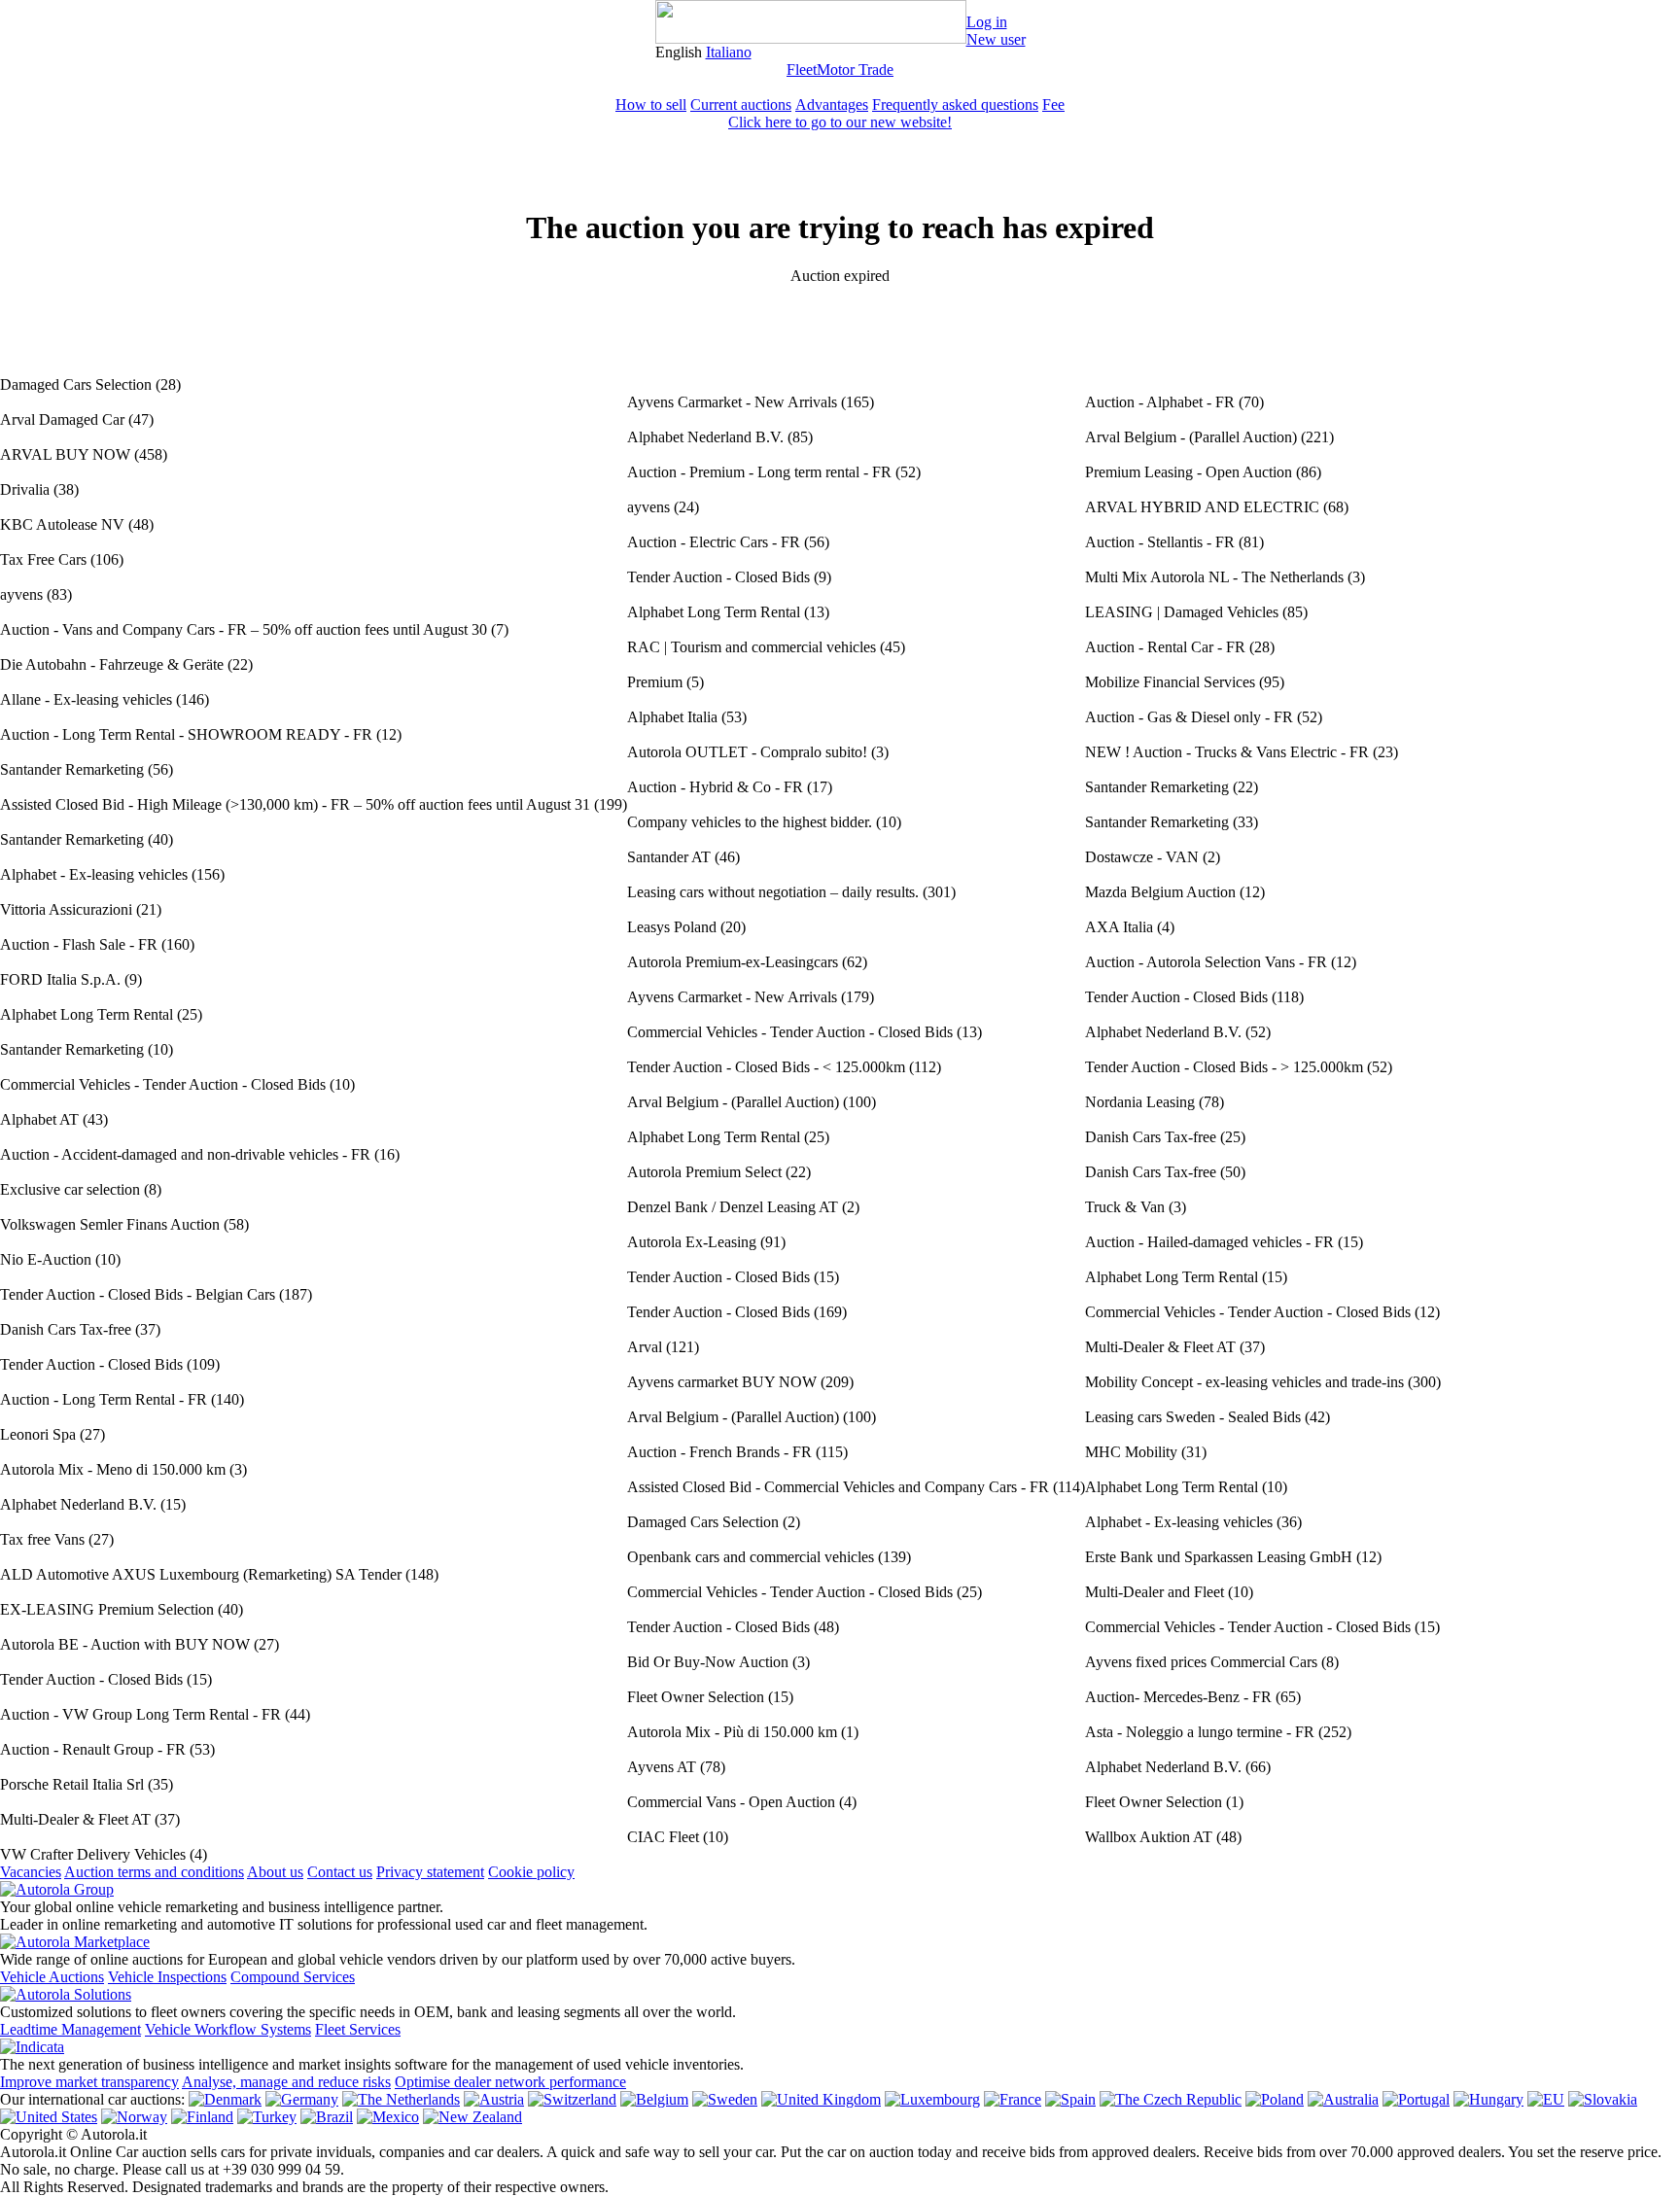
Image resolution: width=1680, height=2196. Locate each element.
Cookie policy (531, 1872)
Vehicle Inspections (167, 1977)
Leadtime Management (70, 2029)
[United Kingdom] (821, 2099)
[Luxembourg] (932, 2099)
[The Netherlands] (401, 2099)
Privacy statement (430, 1872)
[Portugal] (1416, 2099)
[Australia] (1343, 2099)
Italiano (729, 52)
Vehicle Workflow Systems (228, 2029)
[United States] (49, 2117)
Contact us (340, 1872)
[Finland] (202, 2117)
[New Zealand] (472, 2117)
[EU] (1546, 2099)
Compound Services (293, 1977)
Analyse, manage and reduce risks (286, 2082)
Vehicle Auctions (52, 1977)
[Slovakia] (1603, 2099)
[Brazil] (327, 2117)
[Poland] (1275, 2099)
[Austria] (494, 2099)
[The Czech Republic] (1171, 2099)
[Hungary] (1488, 2099)
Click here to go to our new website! (840, 122)
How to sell (651, 105)
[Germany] (302, 2099)
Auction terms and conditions (154, 1872)
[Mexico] (388, 2117)
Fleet (802, 70)
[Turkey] (267, 2117)
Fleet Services (358, 2029)
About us (275, 1872)
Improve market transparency (89, 2082)
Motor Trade (855, 70)
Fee (1053, 105)
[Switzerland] (572, 2099)
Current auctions (741, 105)
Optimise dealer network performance (510, 2082)
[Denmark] (225, 2099)
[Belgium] (654, 2099)
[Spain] (1070, 2099)
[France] (1013, 2099)
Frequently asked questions (955, 105)
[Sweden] (725, 2099)
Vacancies (31, 1872)
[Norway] (134, 2117)
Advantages (832, 105)
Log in (987, 22)
